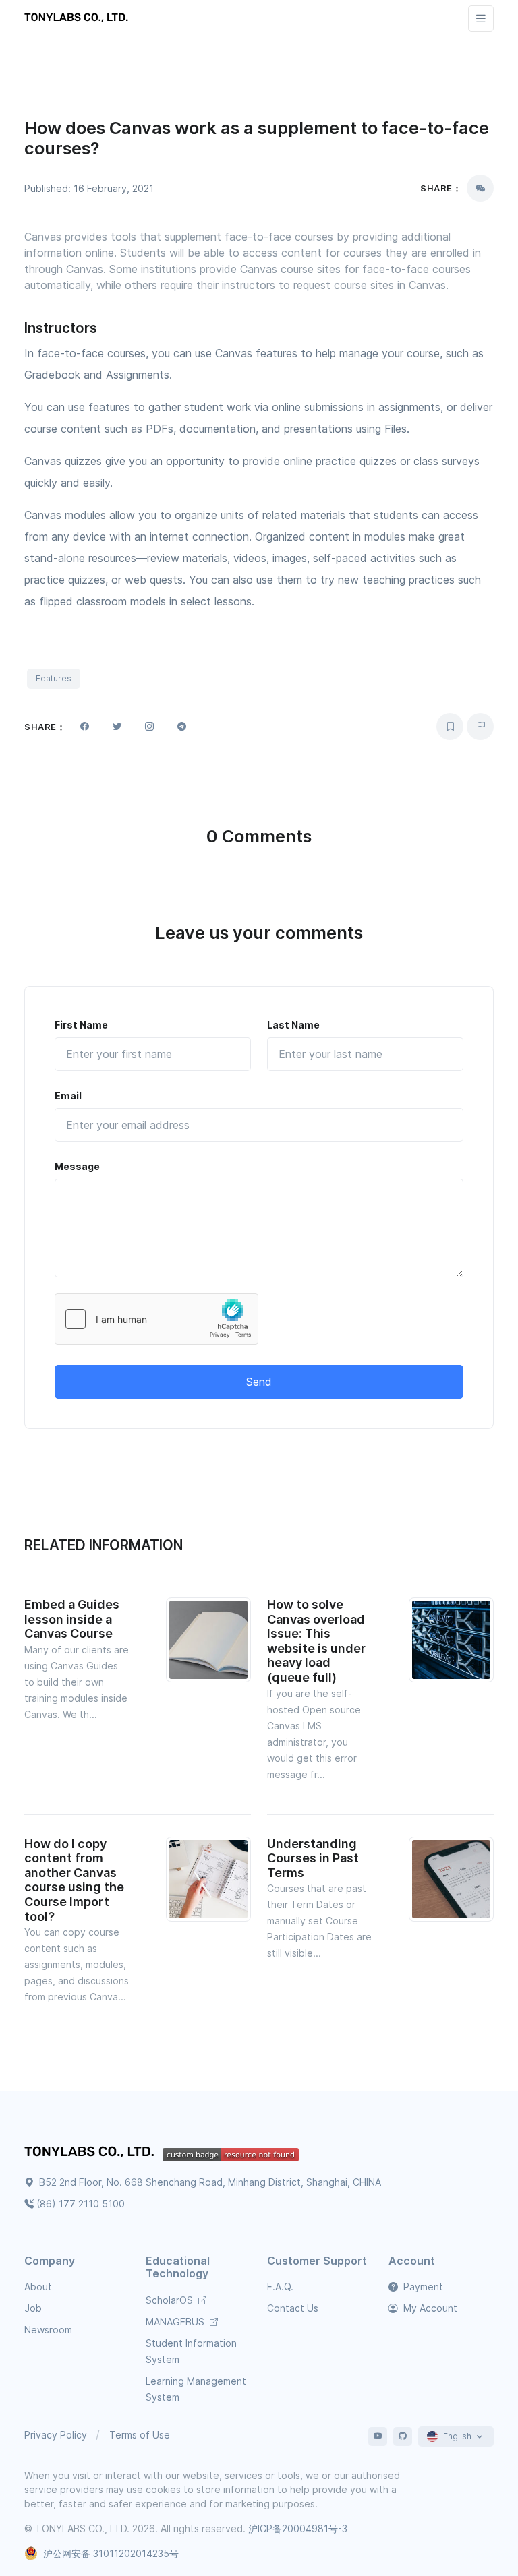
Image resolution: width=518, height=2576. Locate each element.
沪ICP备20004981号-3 (298, 2528)
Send (259, 1382)
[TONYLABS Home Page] (93, 2153)
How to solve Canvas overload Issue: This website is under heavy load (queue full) (316, 1641)
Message (77, 1166)
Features (54, 678)
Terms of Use (140, 2435)
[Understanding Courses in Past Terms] (451, 1878)
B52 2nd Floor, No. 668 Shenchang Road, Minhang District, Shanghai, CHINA (209, 2182)
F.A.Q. (280, 2287)
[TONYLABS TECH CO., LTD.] (78, 18)
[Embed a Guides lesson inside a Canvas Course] (208, 1638)
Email (68, 1096)
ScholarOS (171, 2300)
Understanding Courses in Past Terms (313, 1858)
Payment (422, 2287)
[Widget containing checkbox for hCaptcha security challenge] (156, 1319)
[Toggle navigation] (481, 19)
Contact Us (293, 2308)
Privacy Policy (56, 2435)
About (38, 2287)
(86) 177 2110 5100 (81, 2204)
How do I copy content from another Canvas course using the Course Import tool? (74, 1880)
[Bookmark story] (450, 727)
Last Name (293, 1025)
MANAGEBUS (176, 2322)
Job (33, 2308)
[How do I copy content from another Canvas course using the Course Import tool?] (208, 1878)
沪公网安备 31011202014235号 (111, 2553)
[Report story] (480, 727)
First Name (81, 1025)
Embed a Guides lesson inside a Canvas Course (72, 1619)
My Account (429, 2308)
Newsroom (48, 2330)
